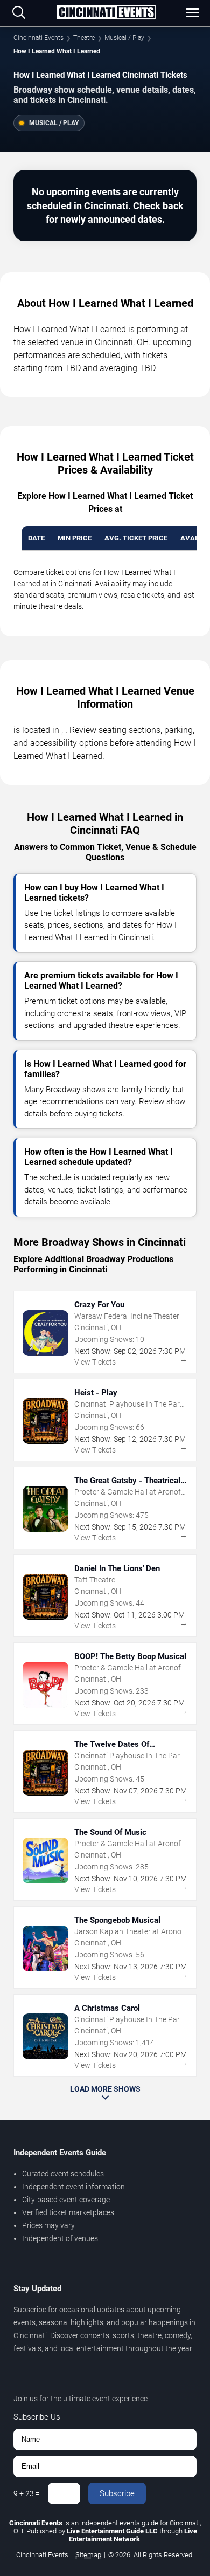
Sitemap (88, 2555)
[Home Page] (106, 13)
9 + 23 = (27, 2493)
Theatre (84, 38)
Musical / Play (124, 38)
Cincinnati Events (38, 38)
